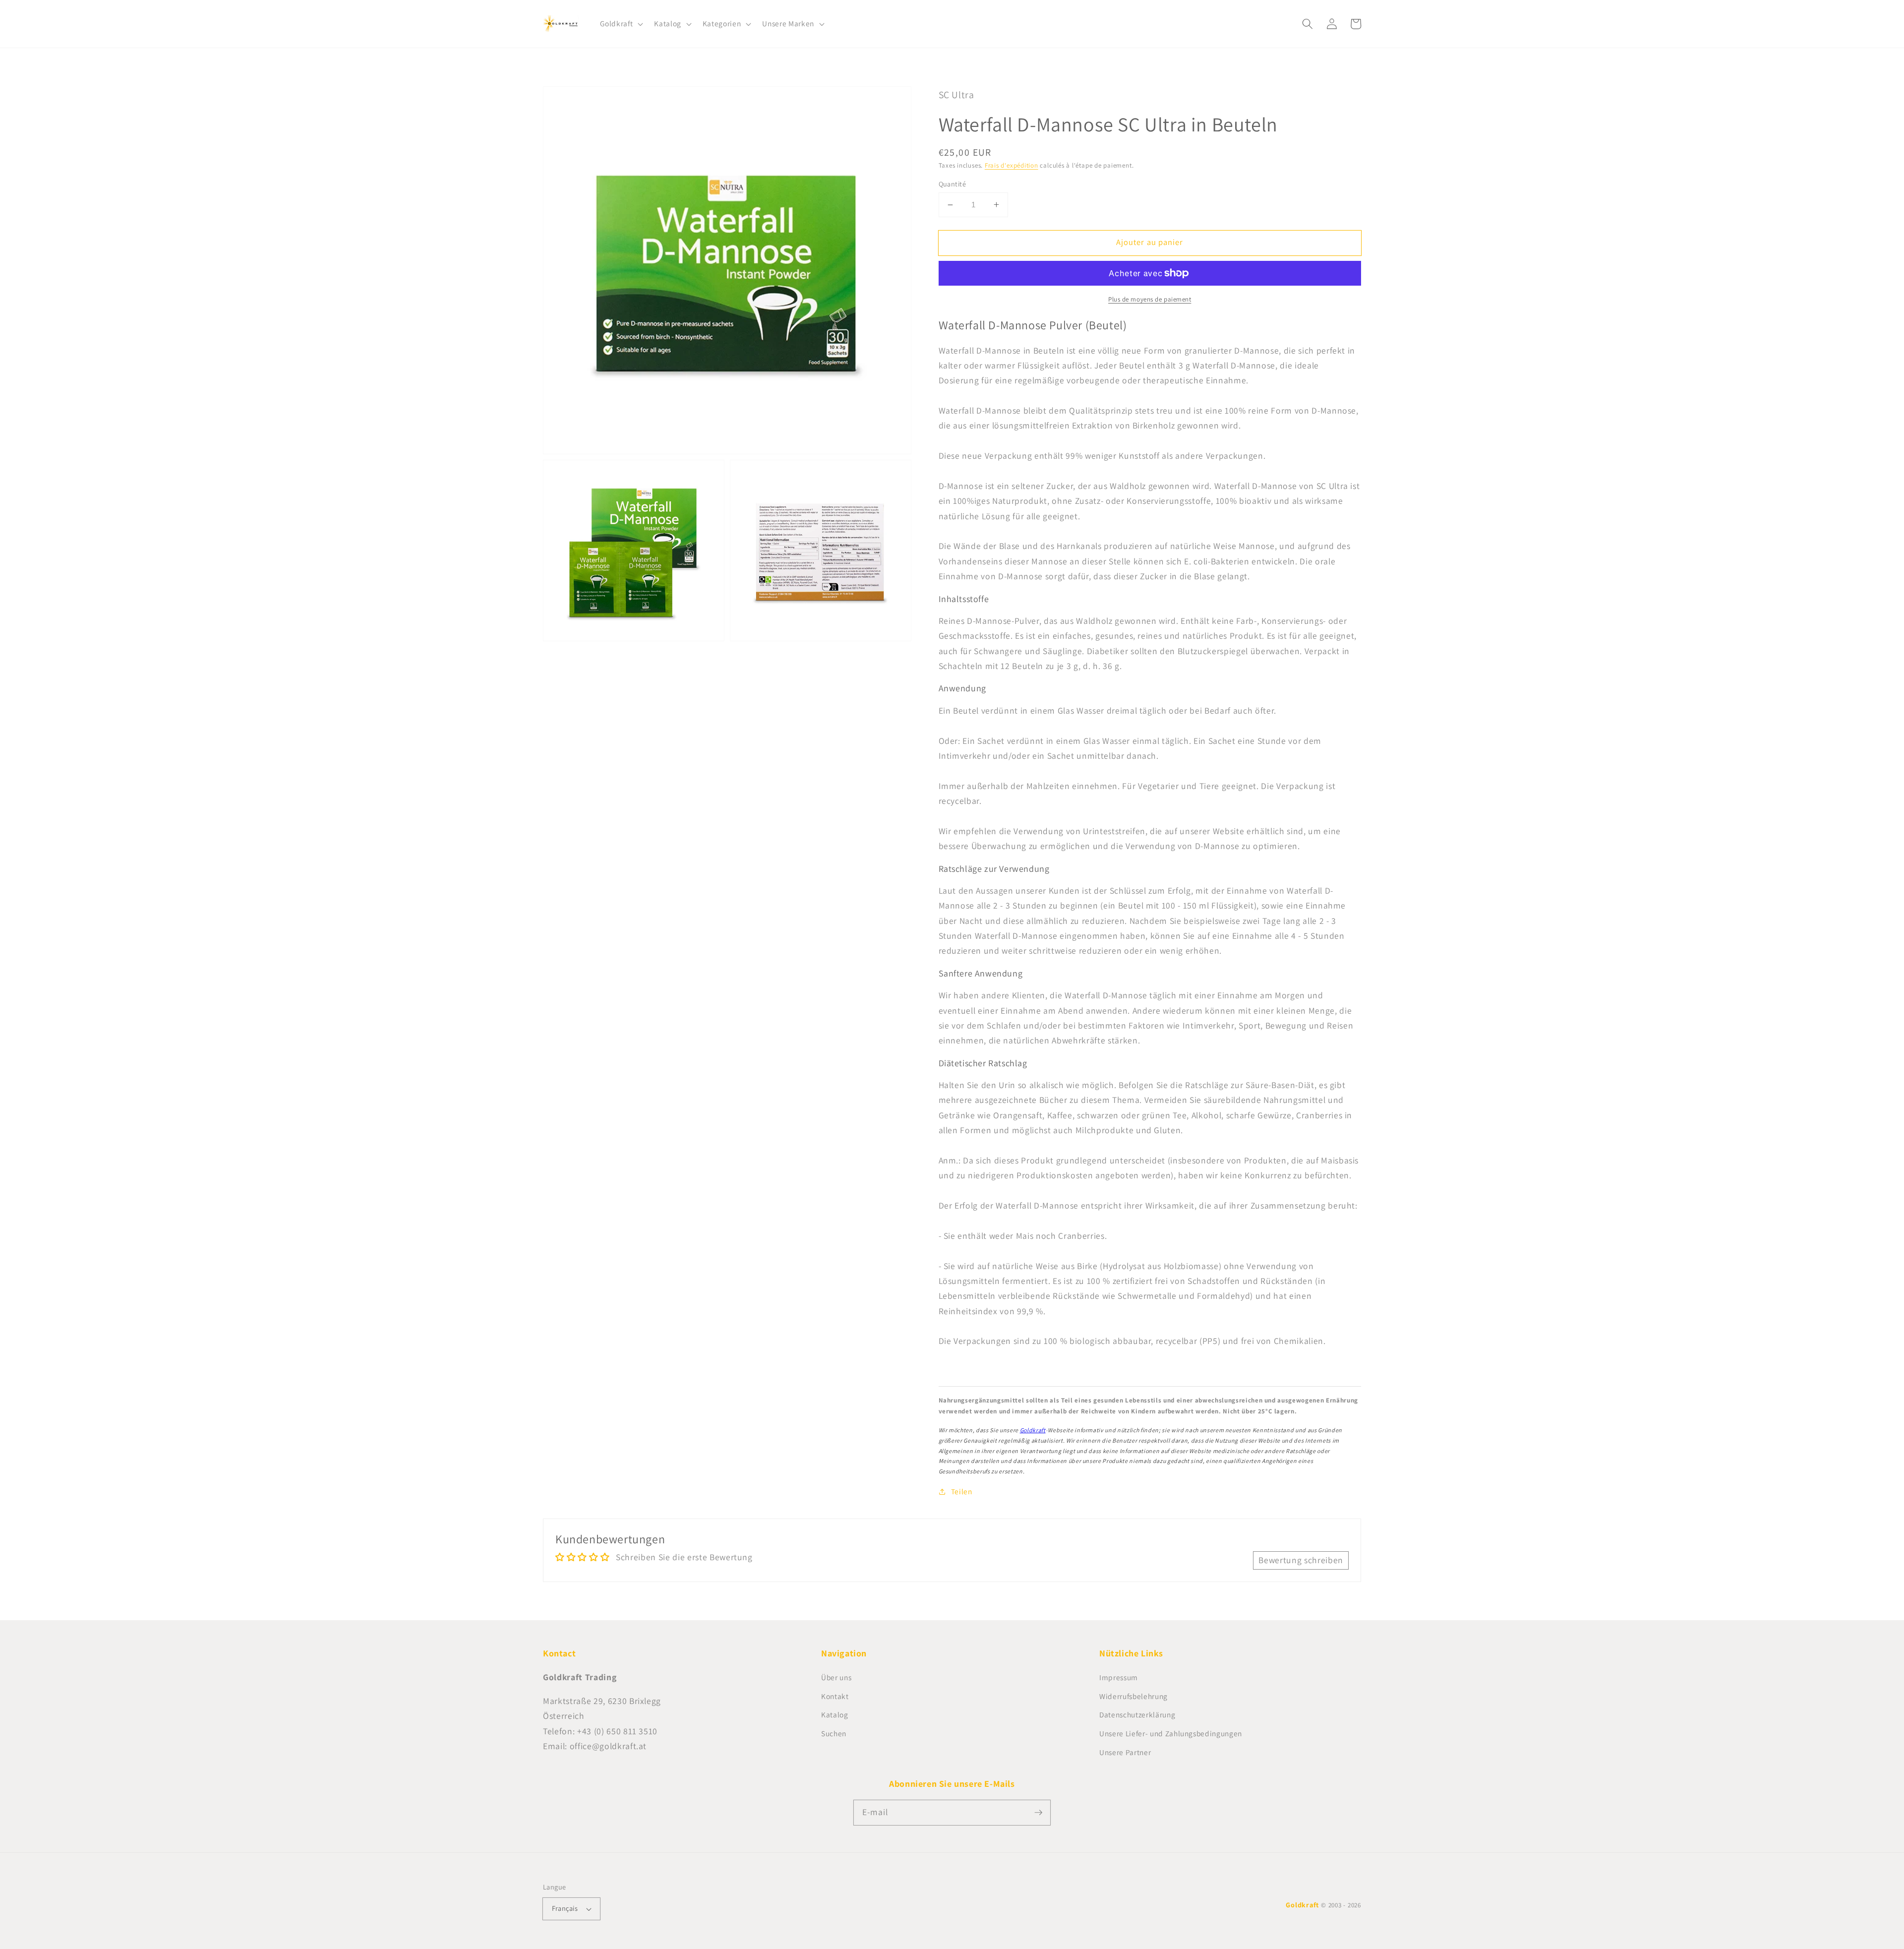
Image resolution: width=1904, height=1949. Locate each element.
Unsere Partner (1125, 1752)
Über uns (836, 1677)
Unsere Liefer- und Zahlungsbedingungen (1171, 1733)
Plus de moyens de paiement (1150, 299)
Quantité (952, 184)
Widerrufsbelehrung (1133, 1696)
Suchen (834, 1733)
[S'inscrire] (1038, 1812)
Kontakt (835, 1696)
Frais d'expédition (1011, 165)
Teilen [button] (962, 1491)
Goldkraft (1033, 1430)
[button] (621, 24)
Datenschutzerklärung (1137, 1714)
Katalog (835, 1714)
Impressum (1119, 1677)
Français (565, 1908)
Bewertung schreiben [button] (1301, 1560)
